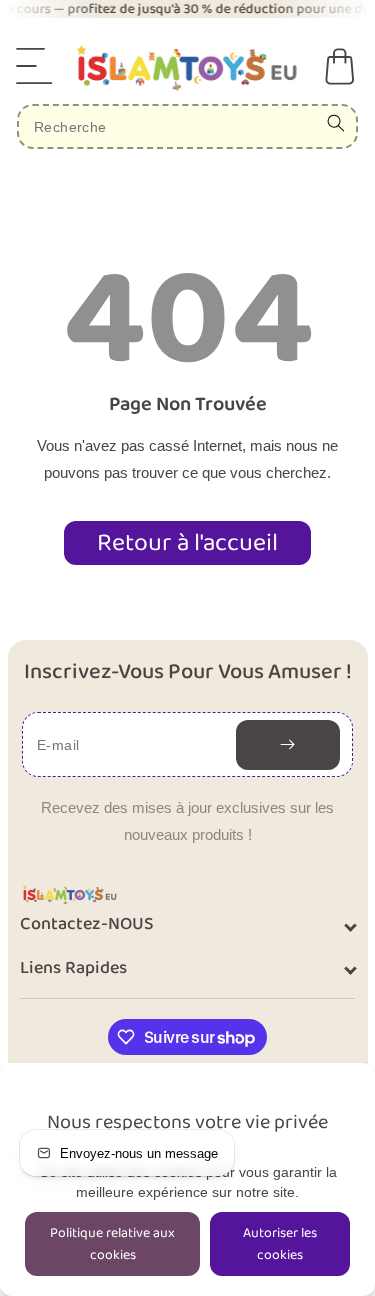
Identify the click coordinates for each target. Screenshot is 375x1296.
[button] (35, 66)
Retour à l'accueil (187, 543)
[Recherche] (336, 123)
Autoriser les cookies (280, 1244)
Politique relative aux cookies (112, 1244)
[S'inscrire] (288, 745)
